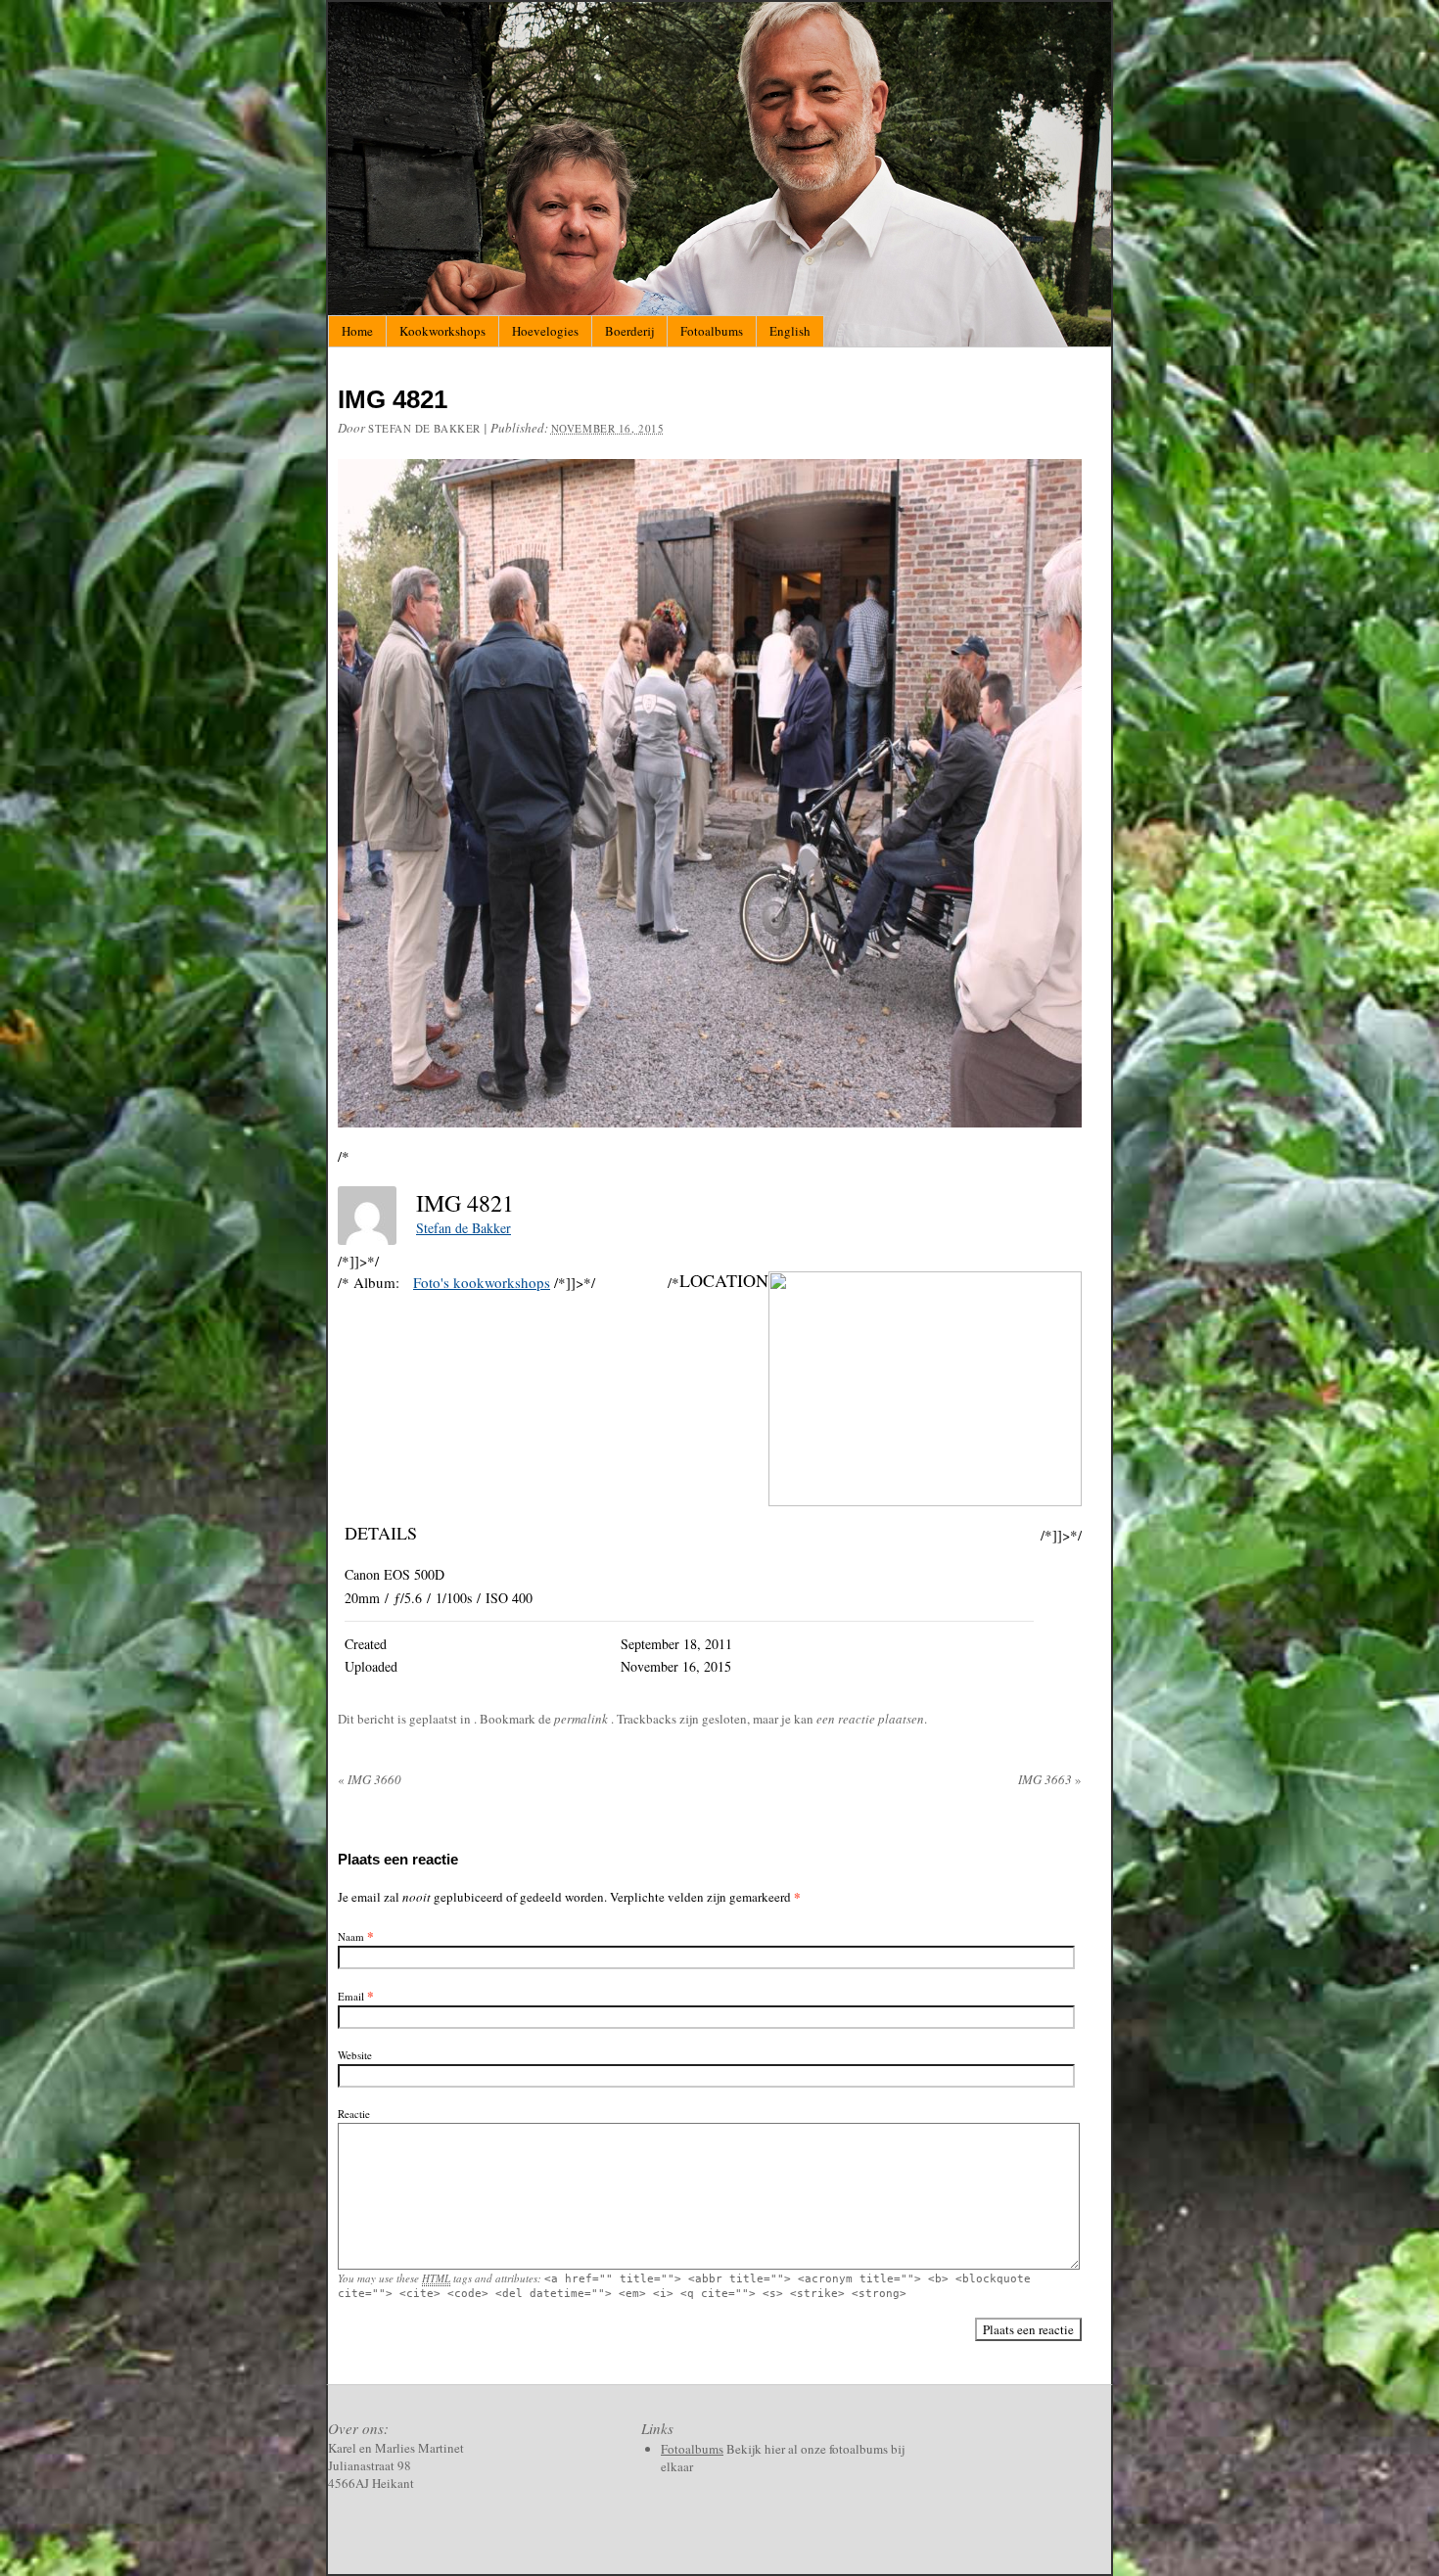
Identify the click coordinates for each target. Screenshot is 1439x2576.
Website (355, 2055)
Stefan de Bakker (424, 428)
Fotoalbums (712, 331)
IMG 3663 (1050, 1779)
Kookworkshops (442, 331)
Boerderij (629, 331)
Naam (351, 1936)
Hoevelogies (545, 331)
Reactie (354, 2114)
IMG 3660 (370, 1779)
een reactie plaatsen (870, 1719)
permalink (582, 1719)
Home (357, 331)
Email (351, 1996)
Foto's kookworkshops (482, 1282)
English (790, 331)
